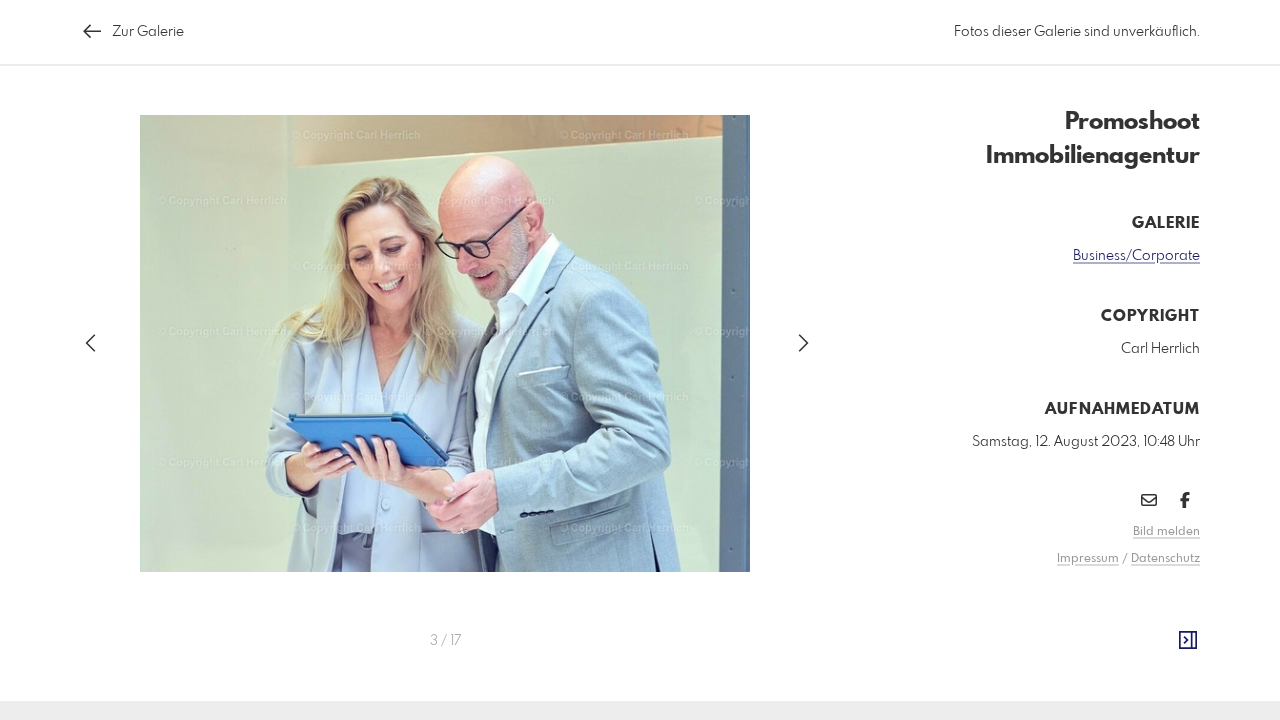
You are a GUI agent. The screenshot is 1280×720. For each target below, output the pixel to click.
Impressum (1088, 559)
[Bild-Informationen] (1188, 641)
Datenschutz (1165, 559)
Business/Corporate (1136, 256)
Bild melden (1166, 532)
